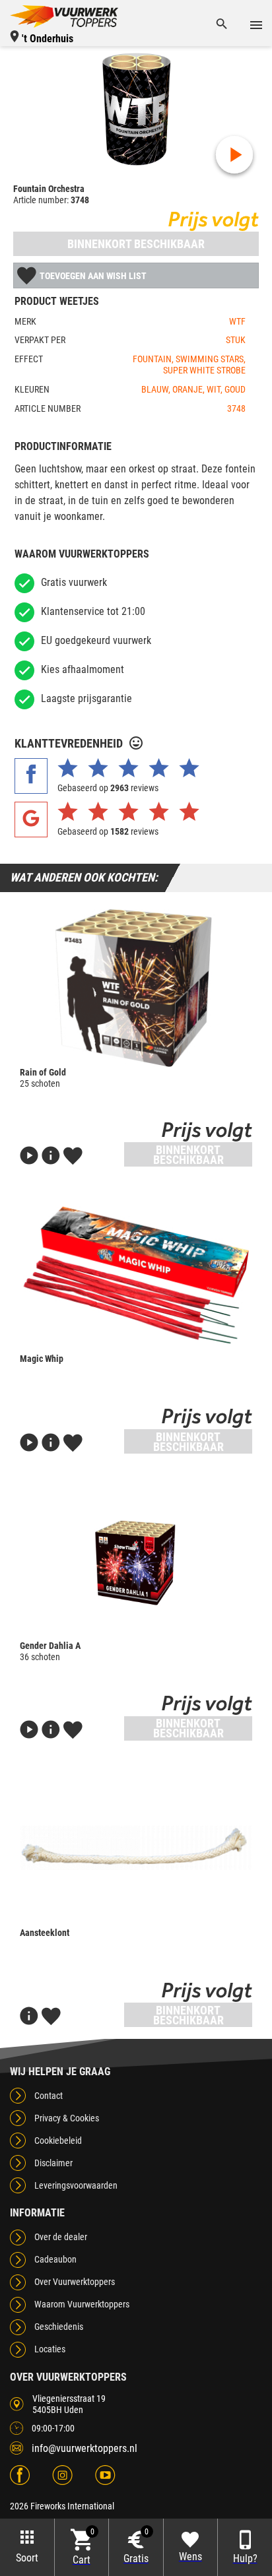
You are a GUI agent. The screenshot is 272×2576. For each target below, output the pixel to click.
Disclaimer (53, 2163)
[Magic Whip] (136, 1274)
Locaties (50, 2349)
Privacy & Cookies (67, 2118)
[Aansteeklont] (136, 1848)
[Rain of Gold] (136, 988)
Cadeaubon (55, 2259)
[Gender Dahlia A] (136, 1561)
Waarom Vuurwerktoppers (82, 2304)
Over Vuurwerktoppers (75, 2282)
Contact (49, 2096)
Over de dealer (61, 2237)
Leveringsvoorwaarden (76, 2185)
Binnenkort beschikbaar (136, 244)
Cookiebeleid (58, 2141)
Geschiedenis (59, 2327)
